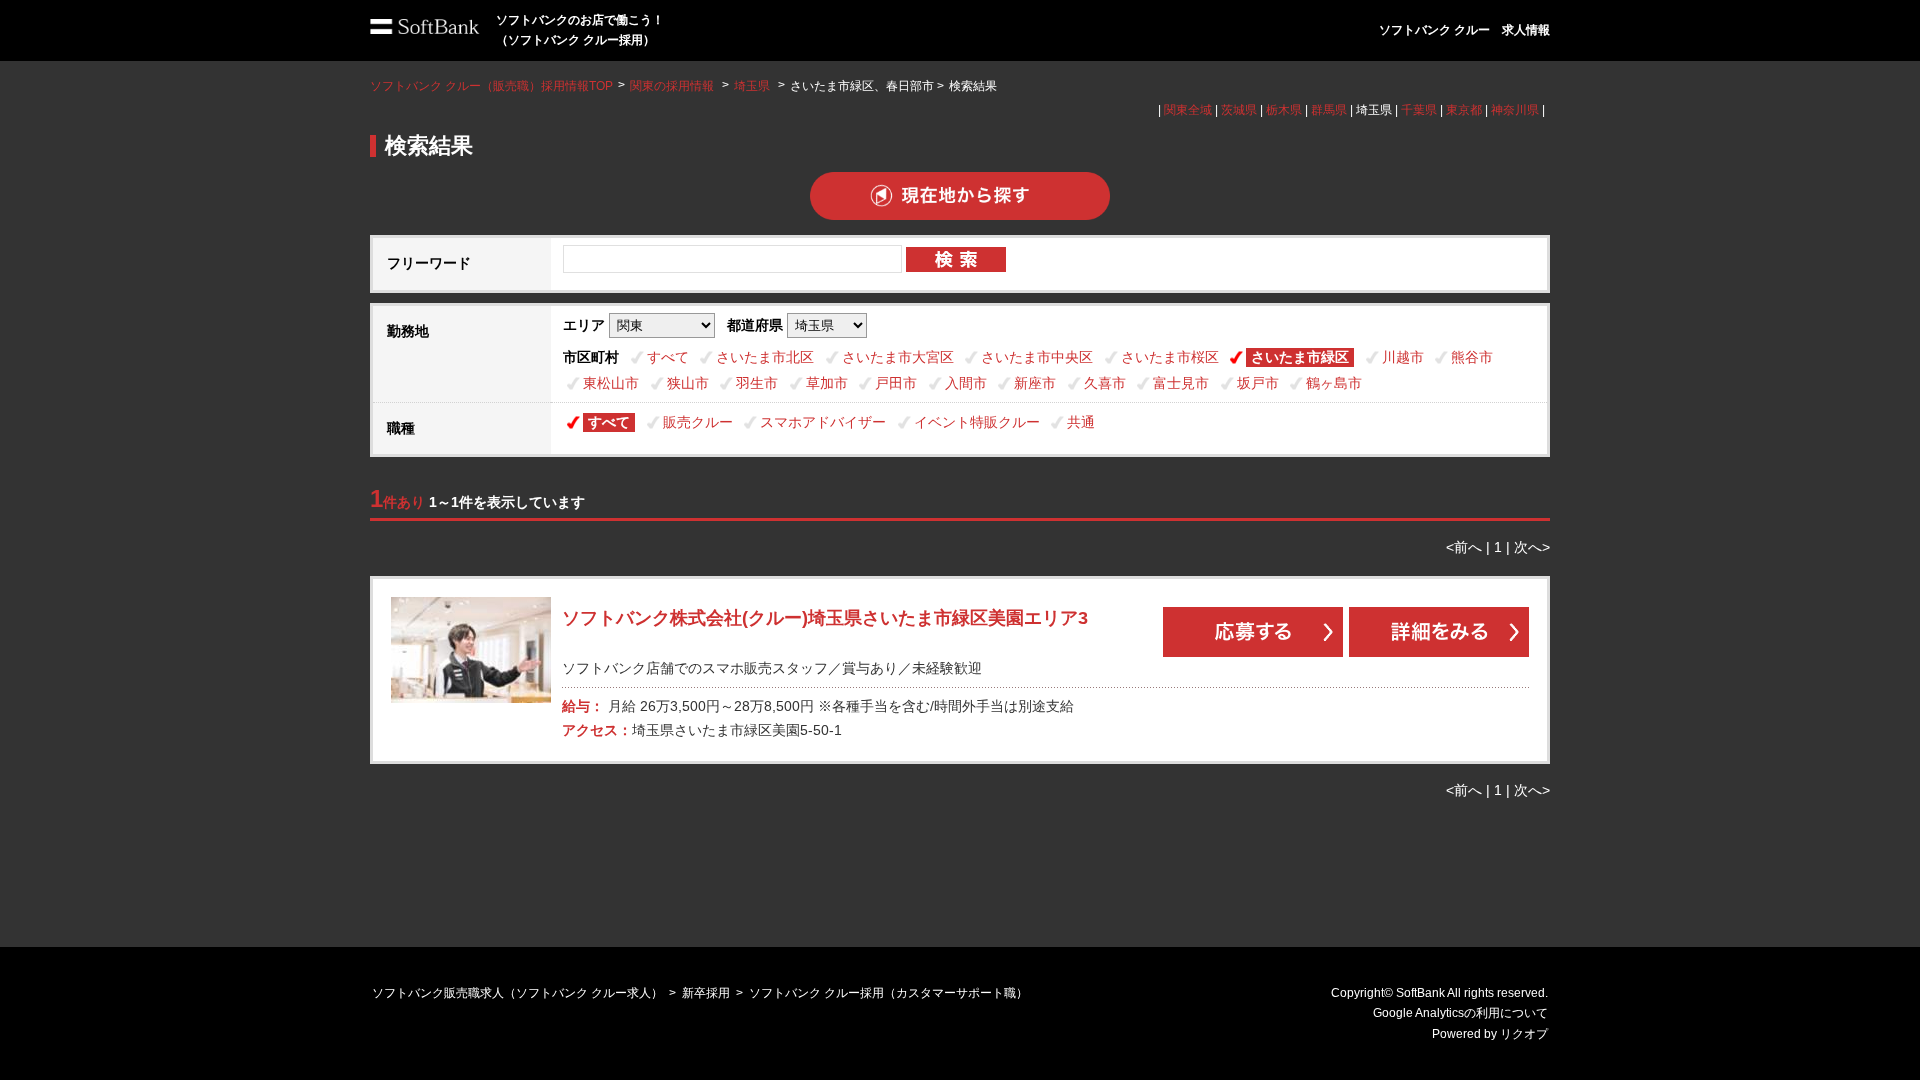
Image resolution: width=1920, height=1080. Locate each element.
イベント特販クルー (977, 422)
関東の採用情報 (673, 86)
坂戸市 (1258, 383)
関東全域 (1188, 110)
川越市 (1403, 357)
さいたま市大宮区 (898, 357)
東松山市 (611, 383)
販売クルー (698, 422)
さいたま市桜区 (1170, 357)
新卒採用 (706, 993)
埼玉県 (752, 86)
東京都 (1464, 110)
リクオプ (1524, 1034)
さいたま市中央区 (1037, 357)
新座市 (1035, 383)
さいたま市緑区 (1300, 357)
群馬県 (1329, 110)
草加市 (827, 383)
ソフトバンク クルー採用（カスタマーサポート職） (888, 993)
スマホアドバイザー (823, 422)
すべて (668, 357)
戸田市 (896, 383)
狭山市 (688, 383)
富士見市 (1181, 383)
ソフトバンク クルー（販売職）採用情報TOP (491, 86)
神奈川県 (1515, 110)
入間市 (966, 383)
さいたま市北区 (765, 357)
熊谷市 (1472, 357)
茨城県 (1239, 110)
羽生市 (757, 383)
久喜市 (1105, 383)
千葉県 (1419, 110)
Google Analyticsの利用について (1460, 1013)
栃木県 (1284, 110)
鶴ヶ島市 (1334, 383)
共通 (1081, 422)
